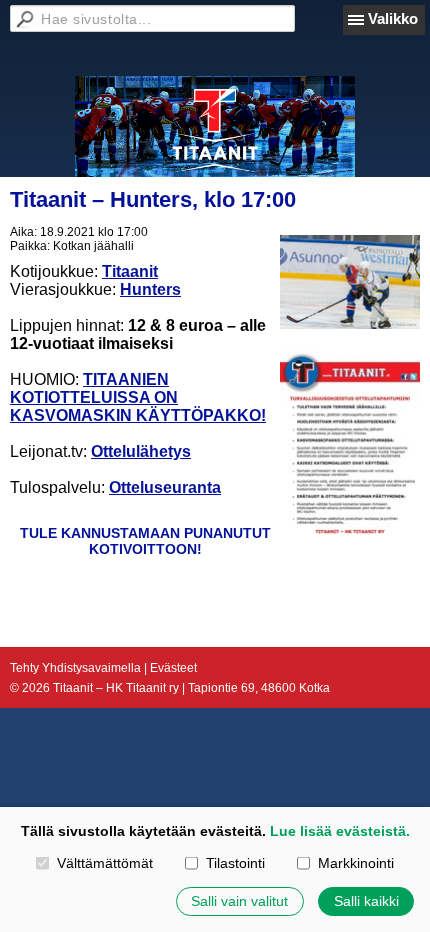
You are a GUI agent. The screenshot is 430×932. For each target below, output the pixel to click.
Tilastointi (235, 863)
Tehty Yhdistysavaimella (75, 668)
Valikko (393, 18)
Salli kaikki (366, 901)
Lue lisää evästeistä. (340, 831)
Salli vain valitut (239, 901)
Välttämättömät (104, 863)
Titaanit (130, 271)
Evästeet (173, 668)
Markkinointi (355, 863)
